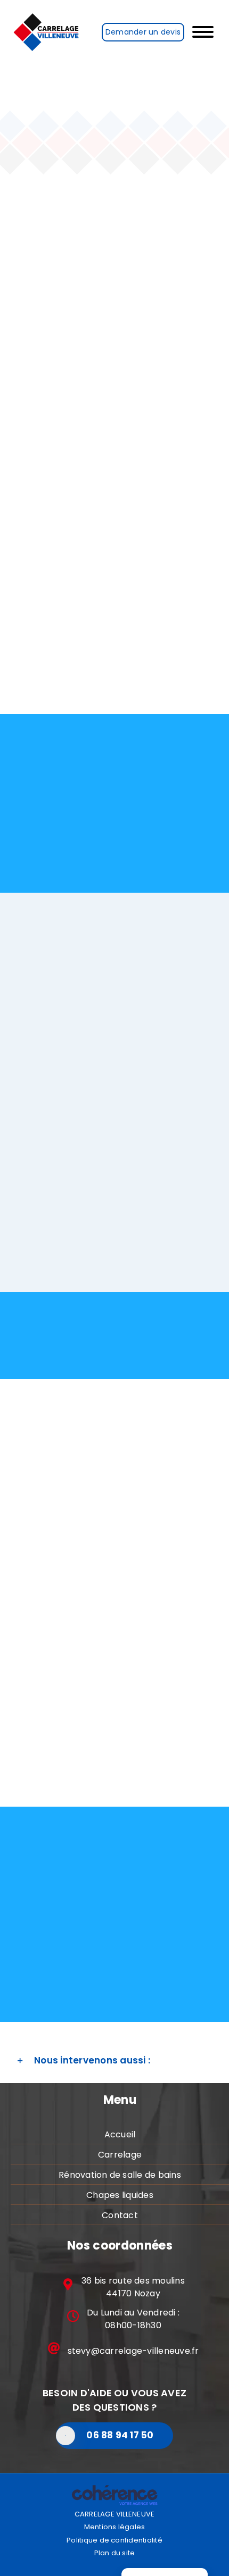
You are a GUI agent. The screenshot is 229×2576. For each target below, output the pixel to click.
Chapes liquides (120, 2195)
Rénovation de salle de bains (120, 2175)
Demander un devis (143, 32)
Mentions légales (115, 2527)
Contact (120, 2215)
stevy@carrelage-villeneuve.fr (133, 2351)
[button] (114, 2061)
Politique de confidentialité (114, 2540)
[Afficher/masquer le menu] (207, 32)
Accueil (120, 2134)
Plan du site (115, 2553)
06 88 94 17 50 (120, 2435)
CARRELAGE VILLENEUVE (115, 2514)
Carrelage (120, 2155)
